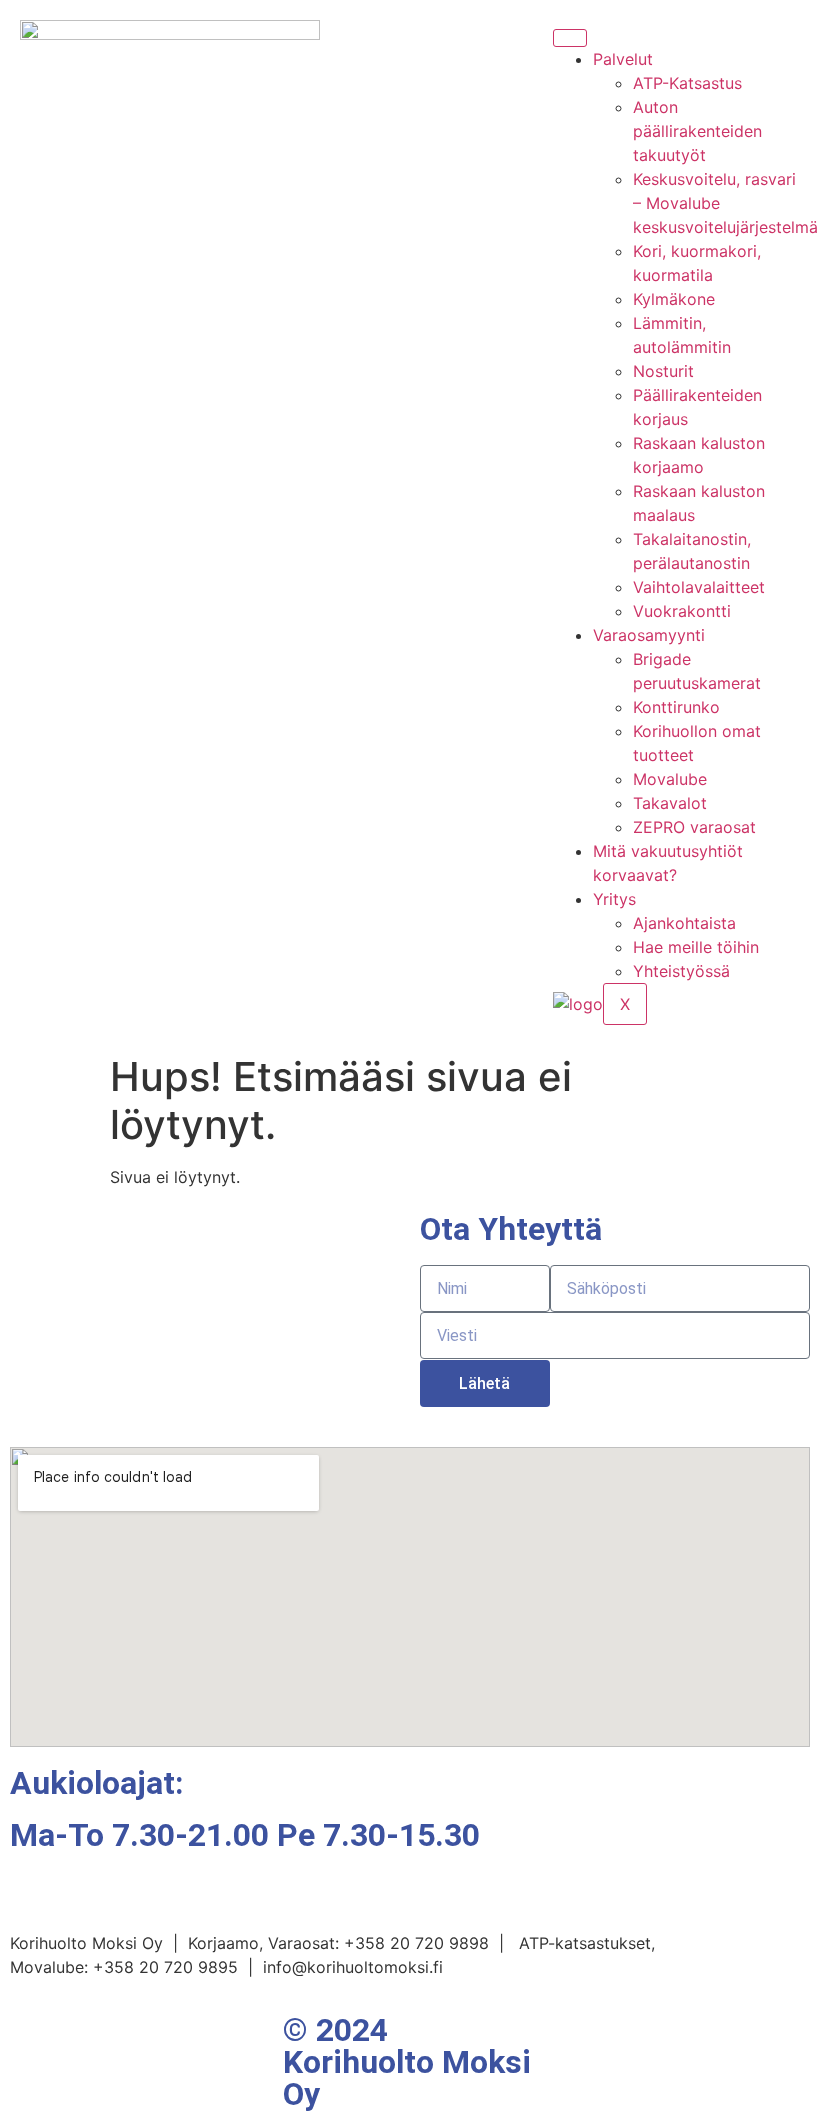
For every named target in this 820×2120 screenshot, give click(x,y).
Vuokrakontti (682, 611)
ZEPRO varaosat (694, 827)
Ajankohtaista (684, 923)
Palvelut (623, 59)
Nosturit (663, 371)
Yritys (614, 899)
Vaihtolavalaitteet (699, 587)
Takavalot (670, 803)
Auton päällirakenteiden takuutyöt (697, 131)
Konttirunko (676, 707)
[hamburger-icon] (570, 38)
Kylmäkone (674, 299)
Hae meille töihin (696, 947)
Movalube (670, 779)
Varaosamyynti (649, 635)
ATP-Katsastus (687, 83)
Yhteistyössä (681, 971)
